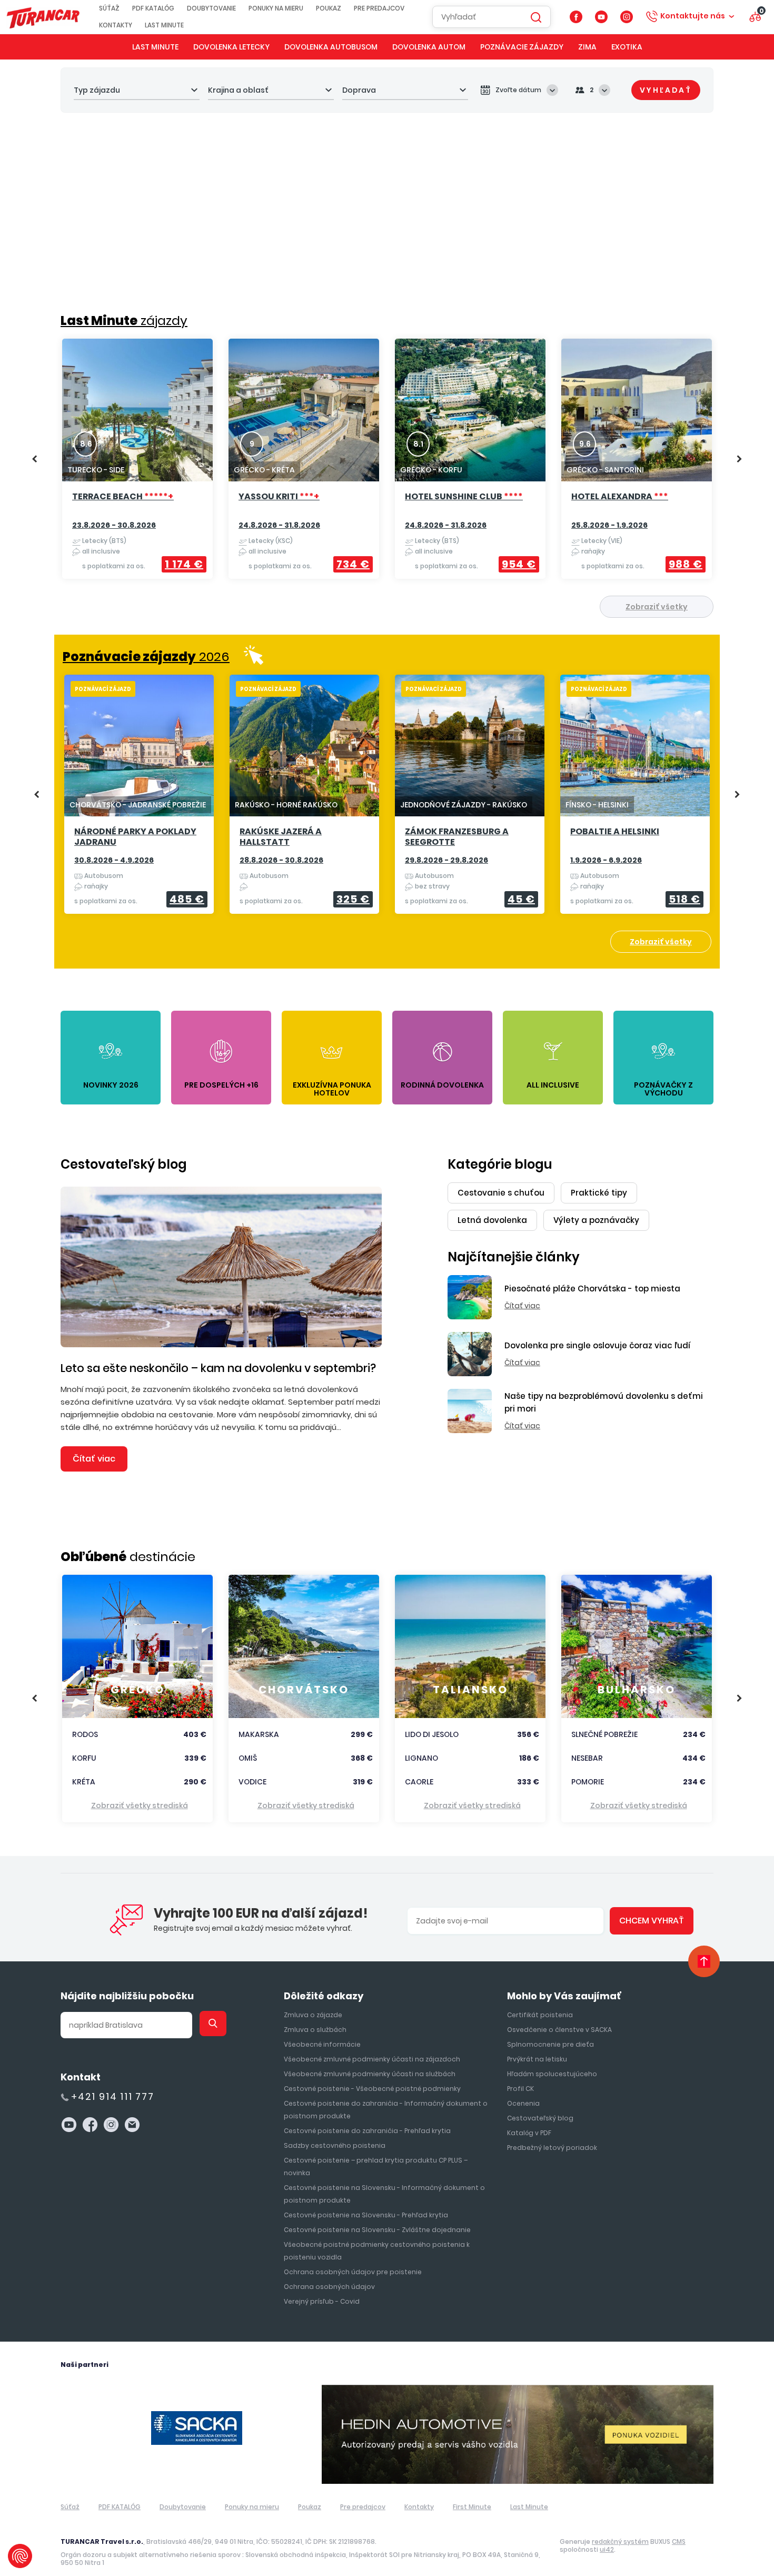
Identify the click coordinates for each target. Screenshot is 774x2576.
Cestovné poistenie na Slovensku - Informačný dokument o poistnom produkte (384, 2194)
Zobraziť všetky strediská (140, 1805)
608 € (683, 899)
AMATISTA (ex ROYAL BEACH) (136, 502)
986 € (187, 564)
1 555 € (514, 899)
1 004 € (515, 564)
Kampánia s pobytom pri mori (627, 837)
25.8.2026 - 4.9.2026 (444, 525)
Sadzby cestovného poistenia (335, 2145)
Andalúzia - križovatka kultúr (462, 837)
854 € (685, 564)
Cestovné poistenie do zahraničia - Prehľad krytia (367, 2131)
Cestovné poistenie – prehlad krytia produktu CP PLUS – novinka (376, 2167)
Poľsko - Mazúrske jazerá (137, 832)
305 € (353, 899)
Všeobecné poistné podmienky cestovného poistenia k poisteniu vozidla (377, 2251)
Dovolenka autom (429, 47)
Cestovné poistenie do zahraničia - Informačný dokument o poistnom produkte (386, 2110)
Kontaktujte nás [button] (693, 16)
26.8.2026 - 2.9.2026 (611, 525)
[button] (637, 279)
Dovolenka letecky (231, 47)
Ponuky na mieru (276, 8)
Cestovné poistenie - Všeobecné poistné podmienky (372, 2089)
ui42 (607, 2549)
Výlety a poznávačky (596, 1220)
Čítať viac (94, 1459)
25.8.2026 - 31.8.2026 (611, 860)
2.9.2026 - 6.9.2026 (111, 860)
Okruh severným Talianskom (279, 837)
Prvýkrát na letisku (537, 2059)
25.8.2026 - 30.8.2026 (114, 525)
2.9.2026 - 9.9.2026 (442, 860)
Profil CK (520, 2089)
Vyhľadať (666, 90)
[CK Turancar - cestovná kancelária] (43, 17)
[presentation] (34, 459)
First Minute (472, 2507)
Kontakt (81, 2077)
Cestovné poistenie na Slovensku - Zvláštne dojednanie (377, 2230)
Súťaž (109, 8)
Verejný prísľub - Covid (322, 2301)
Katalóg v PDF (529, 2133)
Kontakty (116, 25)
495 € (187, 899)
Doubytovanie (211, 8)
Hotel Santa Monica (298, 497)
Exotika (627, 47)
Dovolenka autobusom (331, 47)
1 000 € (349, 564)
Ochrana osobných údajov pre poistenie (353, 2272)
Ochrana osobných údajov (329, 2287)
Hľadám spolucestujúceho (552, 2074)
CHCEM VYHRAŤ (652, 1921)
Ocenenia (523, 2103)
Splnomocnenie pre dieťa (550, 2044)
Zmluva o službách (315, 2030)
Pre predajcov (379, 8)
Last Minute (164, 25)
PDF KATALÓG (153, 8)
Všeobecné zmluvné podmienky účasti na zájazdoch (372, 2059)
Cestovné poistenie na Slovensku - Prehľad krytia (366, 2215)
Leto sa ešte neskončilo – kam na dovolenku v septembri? (218, 1368)
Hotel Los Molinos (457, 497)
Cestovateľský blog (124, 1164)
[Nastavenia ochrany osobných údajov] (20, 2556)
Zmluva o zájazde (313, 2015)
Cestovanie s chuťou (501, 1193)
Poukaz (329, 8)
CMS (679, 2542)
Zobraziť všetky (657, 607)
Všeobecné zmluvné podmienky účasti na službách (370, 2074)
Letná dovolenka (492, 1220)
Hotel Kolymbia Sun (629, 497)
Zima (587, 47)
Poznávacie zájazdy (522, 47)
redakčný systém (620, 2542)
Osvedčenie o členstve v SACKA (559, 2030)
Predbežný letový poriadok (552, 2148)
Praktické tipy (599, 1193)
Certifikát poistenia (540, 2015)
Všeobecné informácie (322, 2044)
